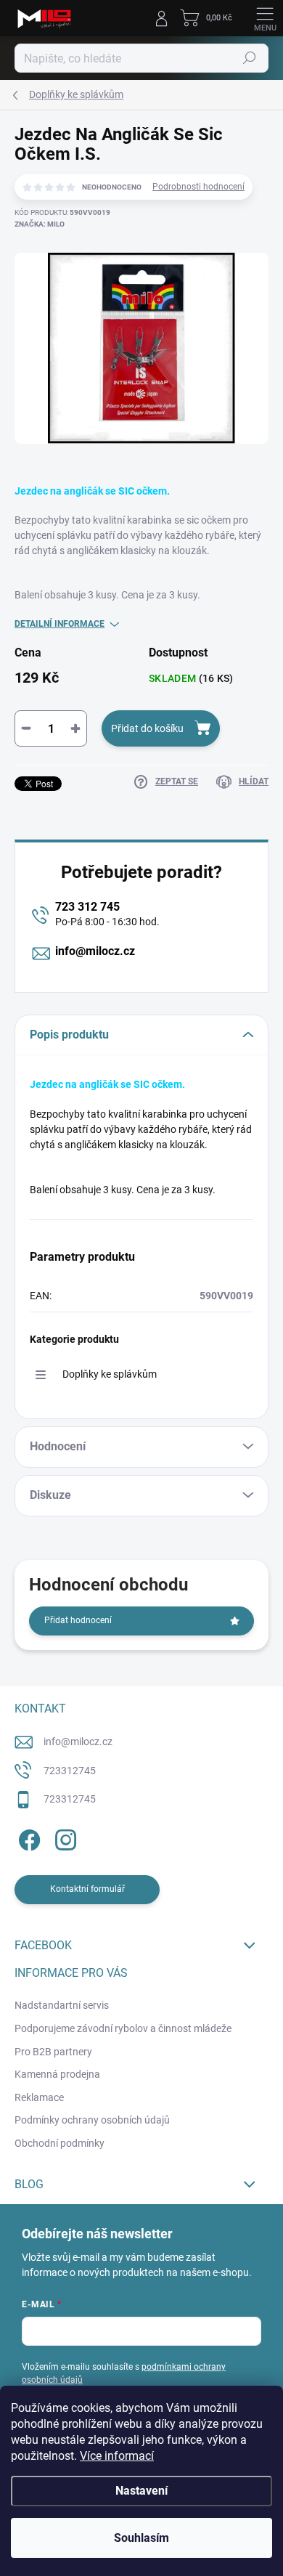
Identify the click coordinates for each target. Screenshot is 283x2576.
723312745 (70, 1771)
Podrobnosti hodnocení (198, 187)
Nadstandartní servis (62, 2005)
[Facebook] (27, 1838)
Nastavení (141, 2491)
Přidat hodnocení (78, 1620)
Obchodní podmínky (60, 2143)
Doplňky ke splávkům (110, 1374)
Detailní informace (60, 624)
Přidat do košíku (147, 728)
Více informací (117, 2456)
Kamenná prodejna (57, 2074)
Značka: (40, 224)
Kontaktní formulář (87, 1889)
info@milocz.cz (95, 951)
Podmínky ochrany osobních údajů (92, 2120)
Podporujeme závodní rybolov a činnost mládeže (123, 2028)
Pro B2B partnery (53, 2052)
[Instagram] (63, 1838)
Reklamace (39, 2097)
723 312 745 (87, 907)
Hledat (250, 58)
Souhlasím (141, 2538)
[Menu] (265, 18)
